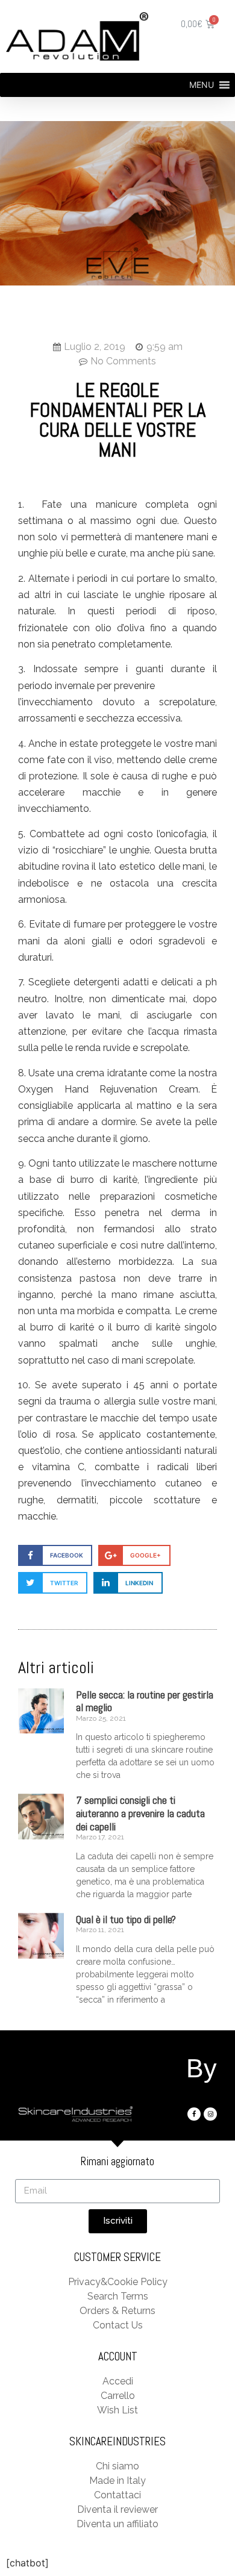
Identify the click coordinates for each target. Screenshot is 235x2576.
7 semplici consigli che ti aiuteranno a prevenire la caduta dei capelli (140, 1813)
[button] (202, 85)
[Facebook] (194, 2114)
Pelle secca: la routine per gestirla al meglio (145, 1701)
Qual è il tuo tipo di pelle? (126, 1919)
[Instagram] (210, 2114)
